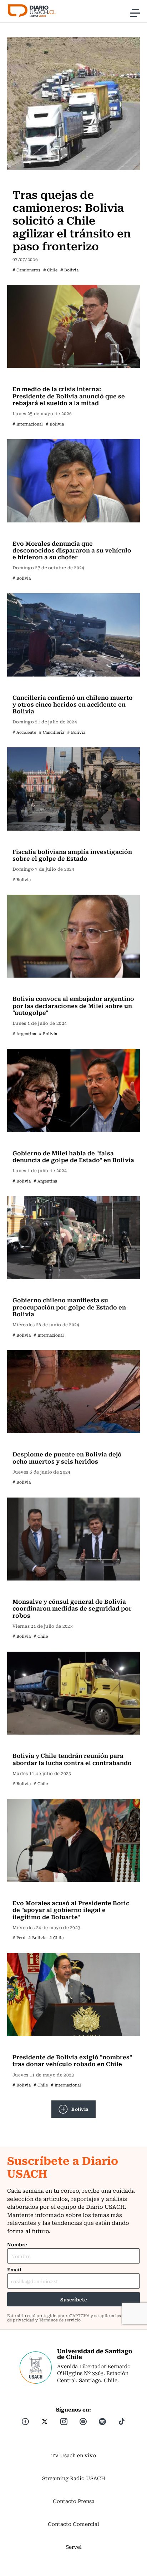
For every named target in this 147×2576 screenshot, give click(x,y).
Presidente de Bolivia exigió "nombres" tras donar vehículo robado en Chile (72, 2060)
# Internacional (28, 424)
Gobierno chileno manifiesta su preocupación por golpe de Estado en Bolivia (69, 1307)
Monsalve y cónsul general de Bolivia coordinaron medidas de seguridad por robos (72, 1608)
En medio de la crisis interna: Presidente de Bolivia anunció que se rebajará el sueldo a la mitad (69, 395)
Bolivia (80, 2109)
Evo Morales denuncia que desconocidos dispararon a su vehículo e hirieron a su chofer (72, 550)
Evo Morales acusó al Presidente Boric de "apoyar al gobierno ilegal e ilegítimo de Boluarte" (71, 1909)
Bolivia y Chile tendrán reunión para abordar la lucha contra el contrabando (72, 1759)
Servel (74, 2547)
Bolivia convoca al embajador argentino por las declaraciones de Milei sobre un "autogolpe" (73, 1005)
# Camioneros (26, 270)
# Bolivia (69, 270)
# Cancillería (52, 732)
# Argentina (24, 1034)
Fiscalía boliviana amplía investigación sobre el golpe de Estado (72, 855)
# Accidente (24, 732)
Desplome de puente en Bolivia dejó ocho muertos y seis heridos (67, 1457)
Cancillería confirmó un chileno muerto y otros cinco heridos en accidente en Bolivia (73, 704)
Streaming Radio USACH (74, 2478)
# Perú (19, 1938)
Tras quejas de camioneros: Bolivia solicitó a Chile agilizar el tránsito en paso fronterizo (72, 220)
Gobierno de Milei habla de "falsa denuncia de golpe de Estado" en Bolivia (73, 1156)
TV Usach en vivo (74, 2455)
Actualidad (28, 180)
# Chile (50, 270)
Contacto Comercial (73, 2524)
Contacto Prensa (74, 2501)
